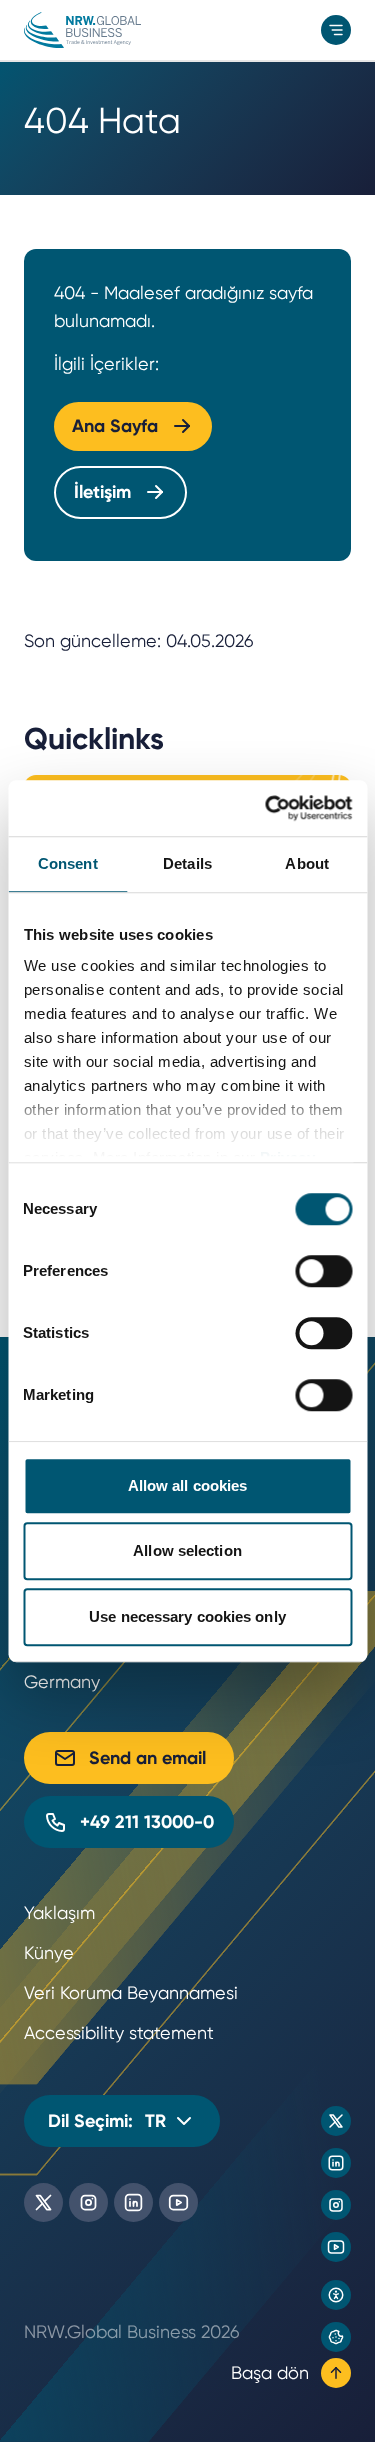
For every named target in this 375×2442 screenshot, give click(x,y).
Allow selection (187, 1550)
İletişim (102, 492)
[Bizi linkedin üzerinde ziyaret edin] (336, 2163)
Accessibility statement (119, 2032)
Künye (49, 1952)
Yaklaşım (59, 1912)
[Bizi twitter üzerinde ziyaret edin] (336, 2121)
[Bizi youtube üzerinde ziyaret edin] (336, 2247)
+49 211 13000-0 (147, 1822)
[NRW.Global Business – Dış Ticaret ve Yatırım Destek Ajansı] (82, 30)
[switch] (323, 1271)
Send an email (147, 1758)
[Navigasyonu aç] (336, 30)
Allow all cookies (188, 1485)
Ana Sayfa (115, 426)
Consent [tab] (68, 863)
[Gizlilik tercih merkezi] (336, 2337)
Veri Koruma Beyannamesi (131, 1992)
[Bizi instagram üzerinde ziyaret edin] (336, 2205)
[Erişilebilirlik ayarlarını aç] (336, 2295)
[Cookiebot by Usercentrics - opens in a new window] (267, 808)
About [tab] (307, 863)
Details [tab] (187, 863)
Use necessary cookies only (187, 1616)
